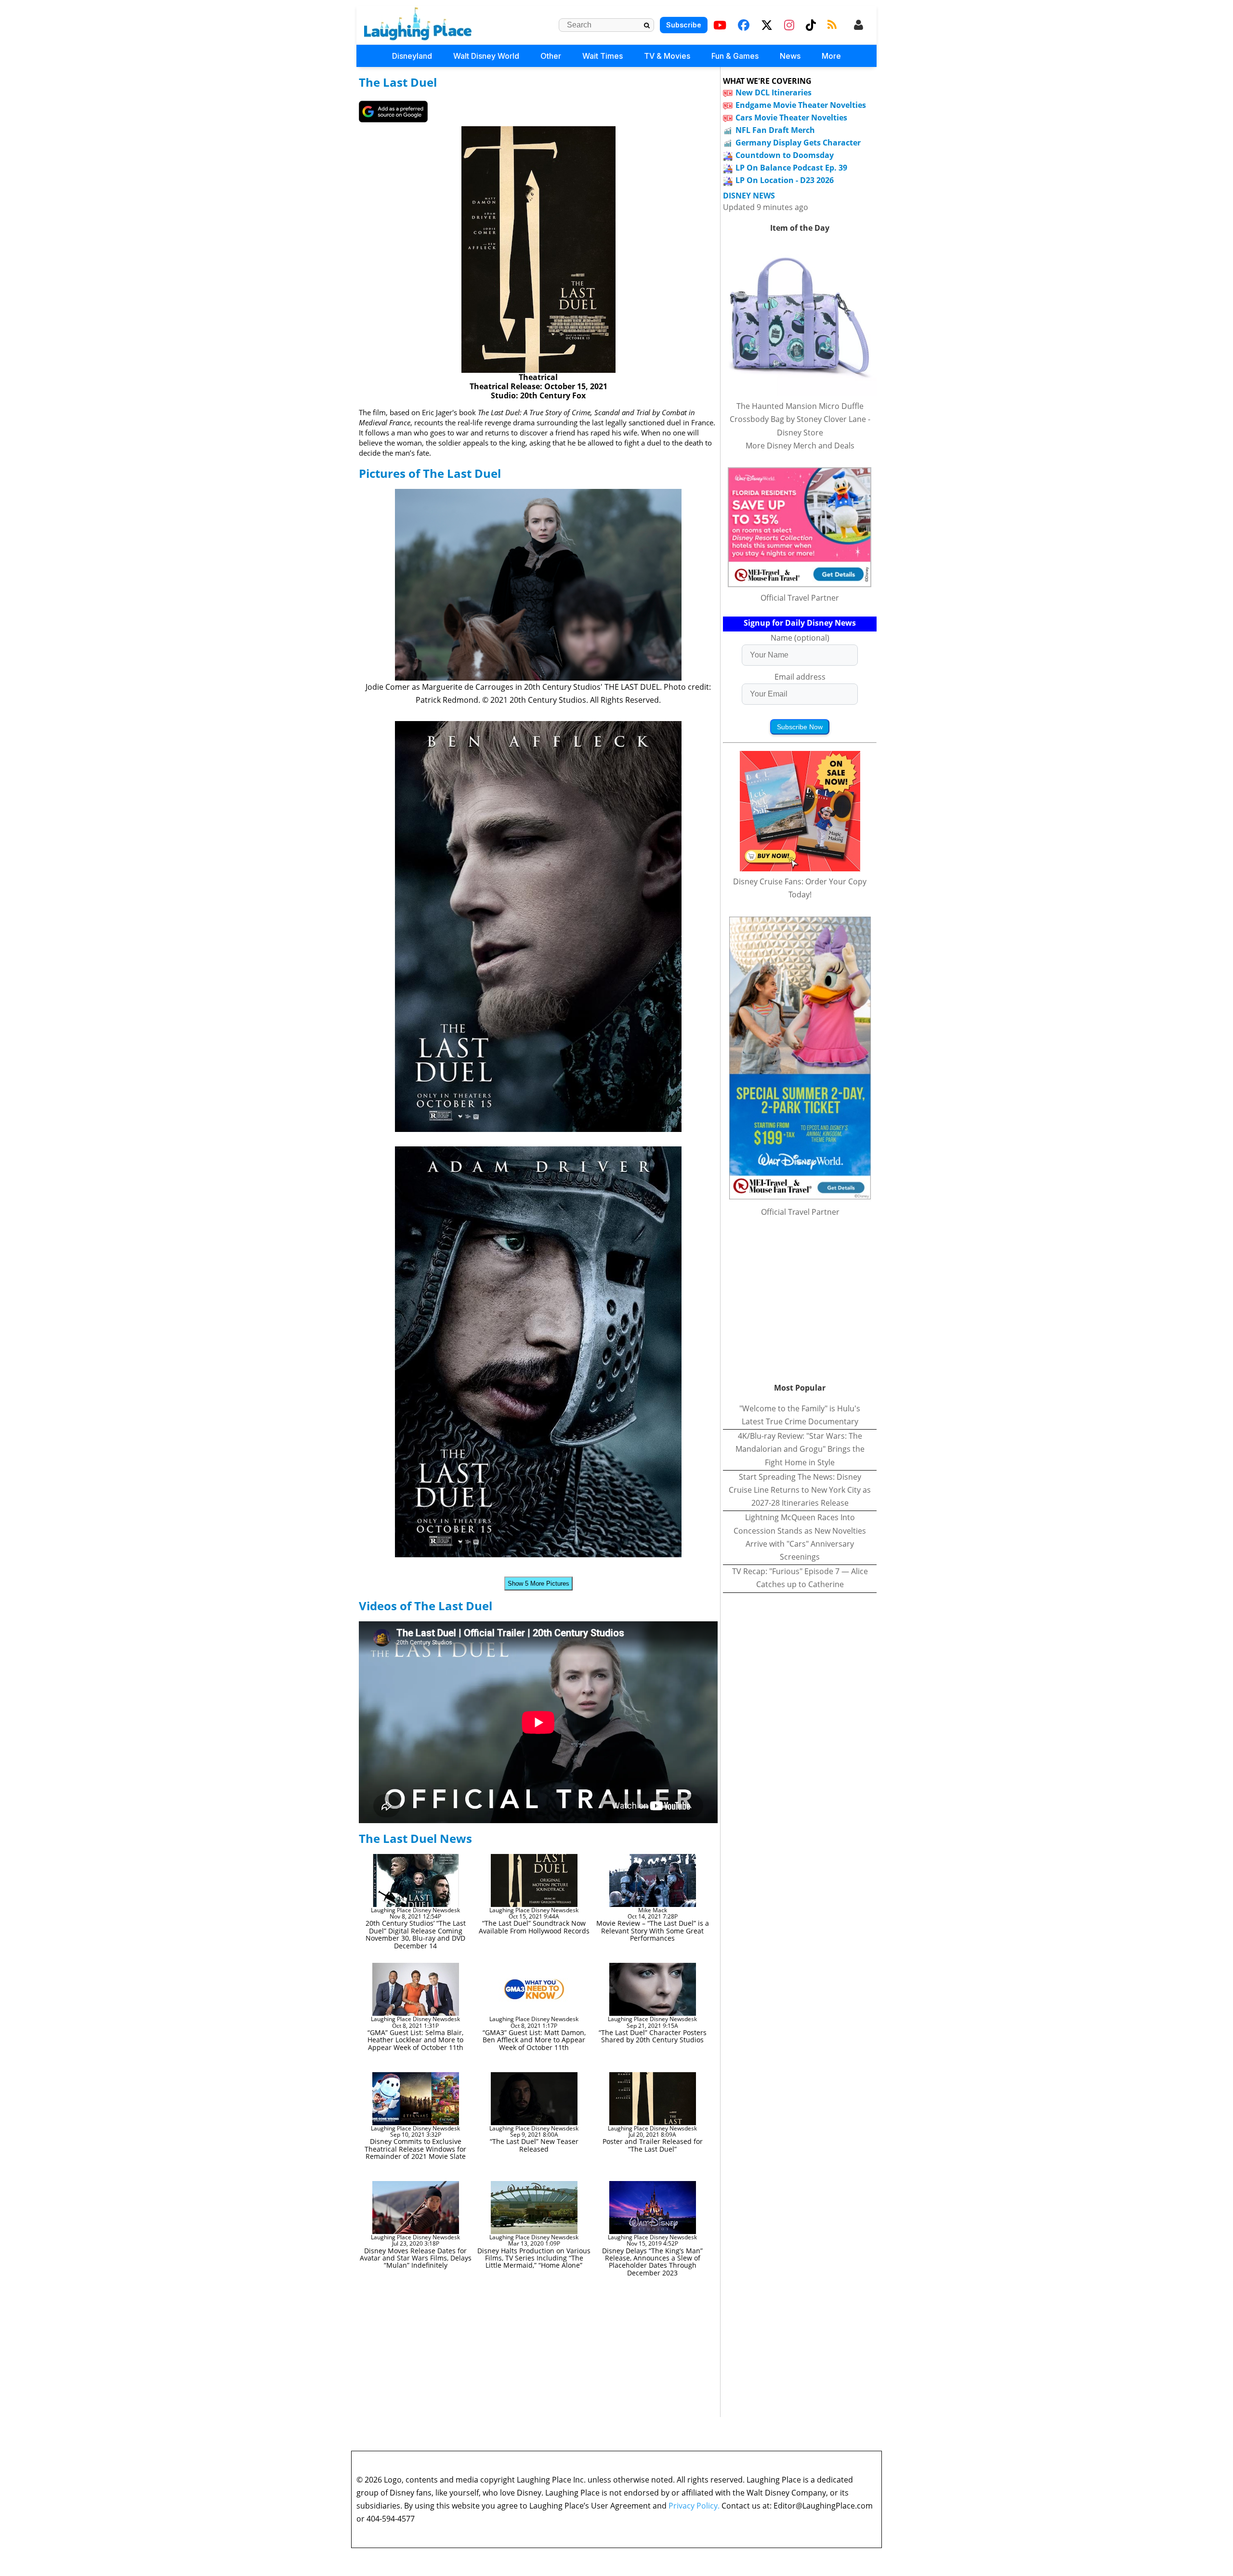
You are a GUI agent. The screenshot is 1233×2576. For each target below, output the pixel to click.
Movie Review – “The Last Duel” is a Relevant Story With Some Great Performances (653, 1931)
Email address (800, 677)
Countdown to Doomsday (785, 155)
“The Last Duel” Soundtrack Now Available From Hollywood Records (534, 1927)
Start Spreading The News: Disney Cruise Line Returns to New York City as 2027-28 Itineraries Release (800, 1490)
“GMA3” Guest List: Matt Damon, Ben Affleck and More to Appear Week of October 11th (534, 2040)
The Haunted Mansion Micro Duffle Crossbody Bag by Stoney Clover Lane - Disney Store (800, 419)
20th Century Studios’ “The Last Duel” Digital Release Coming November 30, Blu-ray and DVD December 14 (416, 1934)
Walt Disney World (486, 56)
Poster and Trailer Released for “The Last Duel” (653, 2145)
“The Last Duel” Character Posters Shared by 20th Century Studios (653, 2036)
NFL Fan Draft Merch (775, 130)
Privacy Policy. (694, 2506)
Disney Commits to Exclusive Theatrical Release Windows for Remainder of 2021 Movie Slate (415, 2149)
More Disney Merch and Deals (800, 446)
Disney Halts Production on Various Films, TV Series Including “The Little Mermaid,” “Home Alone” (534, 2258)
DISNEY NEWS (749, 196)
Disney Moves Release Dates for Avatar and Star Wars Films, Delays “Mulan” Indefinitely (416, 2258)
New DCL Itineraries (774, 92)
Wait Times (603, 56)
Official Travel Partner (800, 598)
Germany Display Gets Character (798, 143)
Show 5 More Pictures (538, 1584)
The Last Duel (398, 82)
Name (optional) (800, 638)
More (831, 56)
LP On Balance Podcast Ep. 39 (791, 168)
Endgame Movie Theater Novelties (801, 105)
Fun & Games (735, 56)
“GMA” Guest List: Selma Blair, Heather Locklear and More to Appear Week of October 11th (415, 2040)
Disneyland (412, 56)
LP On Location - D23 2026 (785, 180)
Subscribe (684, 25)
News (790, 56)
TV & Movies (667, 56)
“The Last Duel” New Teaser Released (534, 2145)
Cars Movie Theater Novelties (791, 118)
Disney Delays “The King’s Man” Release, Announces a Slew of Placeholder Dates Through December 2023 (652, 2262)
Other (551, 56)
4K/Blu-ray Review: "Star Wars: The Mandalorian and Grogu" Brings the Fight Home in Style (800, 1449)
